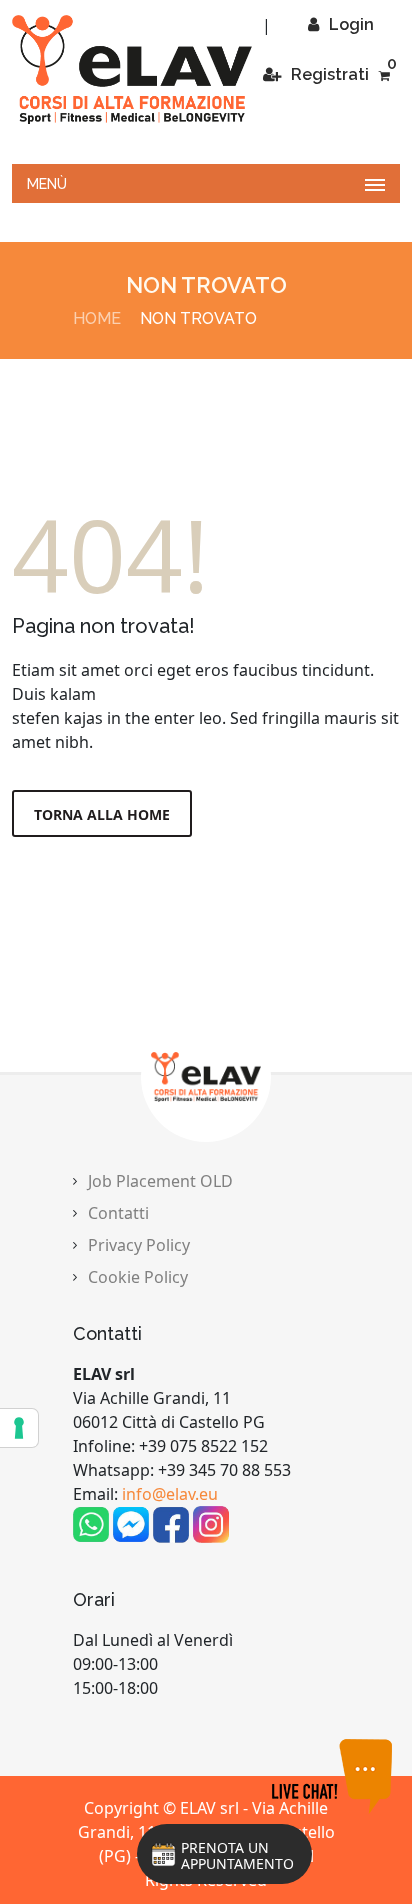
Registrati (330, 74)
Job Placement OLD (160, 1181)
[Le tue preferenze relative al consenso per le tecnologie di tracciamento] (19, 1428)
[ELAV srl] (132, 69)
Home (97, 318)
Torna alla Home (102, 814)
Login (351, 24)
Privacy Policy (139, 1245)
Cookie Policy (138, 1277)
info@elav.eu (170, 1494)
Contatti (118, 1213)
